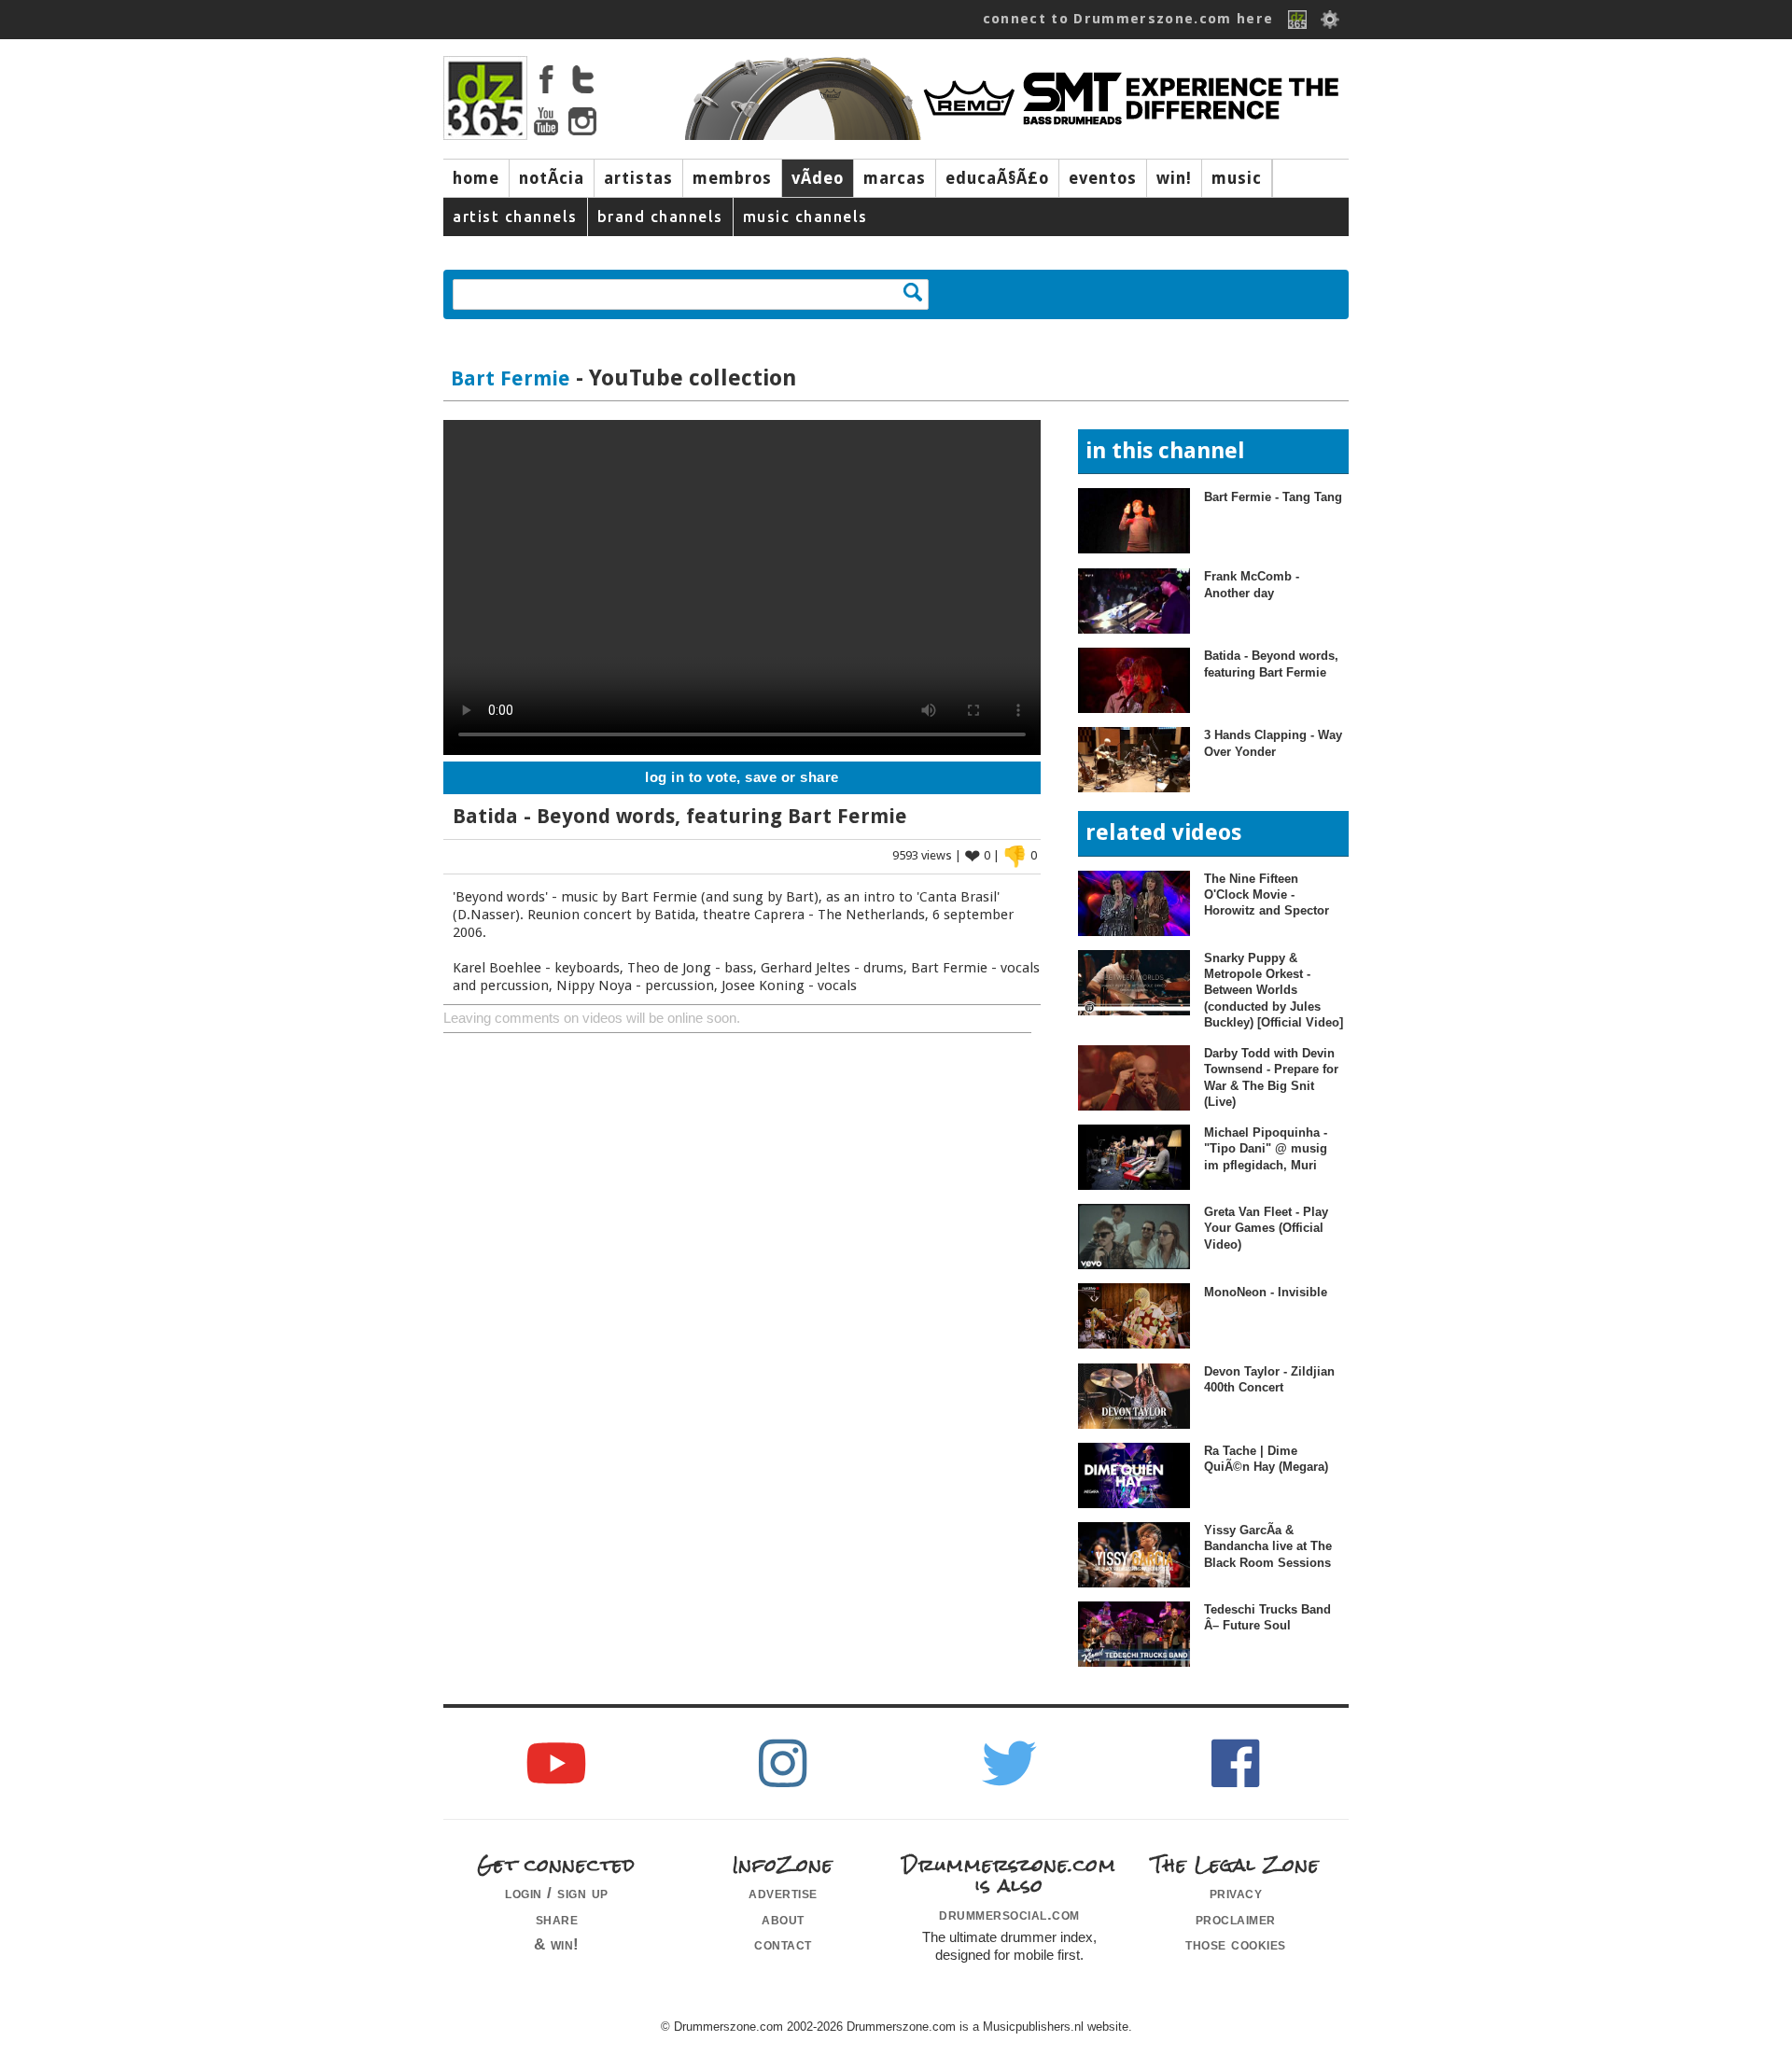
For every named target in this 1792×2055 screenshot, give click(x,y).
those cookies (1236, 1944)
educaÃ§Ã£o (997, 178)
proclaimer (1236, 1919)
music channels (805, 217)
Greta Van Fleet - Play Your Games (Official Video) (1266, 1228)
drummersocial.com (1009, 1914)
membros (732, 178)
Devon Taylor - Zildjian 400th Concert (1269, 1379)
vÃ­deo (818, 178)
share (557, 1919)
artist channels (515, 217)
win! (1174, 178)
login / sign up (557, 1893)
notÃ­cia (552, 178)
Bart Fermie (511, 378)
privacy (1236, 1893)
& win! (557, 1944)
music (1237, 178)
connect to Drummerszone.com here (1128, 19)
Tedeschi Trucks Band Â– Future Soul (1267, 1617)
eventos (1103, 178)
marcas (895, 178)
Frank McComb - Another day (1252, 584)
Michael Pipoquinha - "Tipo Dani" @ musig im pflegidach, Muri (1266, 1149)
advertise (783, 1893)
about (783, 1919)
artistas (638, 178)
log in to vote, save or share (742, 777)
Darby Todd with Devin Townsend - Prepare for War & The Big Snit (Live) (1271, 1077)
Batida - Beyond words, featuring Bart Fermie (1271, 664)
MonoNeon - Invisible (1266, 1292)
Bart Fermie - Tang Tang (1273, 497)
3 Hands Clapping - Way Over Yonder (1273, 743)
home (476, 178)
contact (783, 1944)
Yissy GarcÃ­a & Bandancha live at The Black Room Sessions (1268, 1546)
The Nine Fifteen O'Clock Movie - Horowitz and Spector (1267, 895)
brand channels (660, 217)
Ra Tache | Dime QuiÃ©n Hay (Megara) (1266, 1459)
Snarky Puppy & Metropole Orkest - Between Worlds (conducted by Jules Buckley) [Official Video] (1274, 990)
